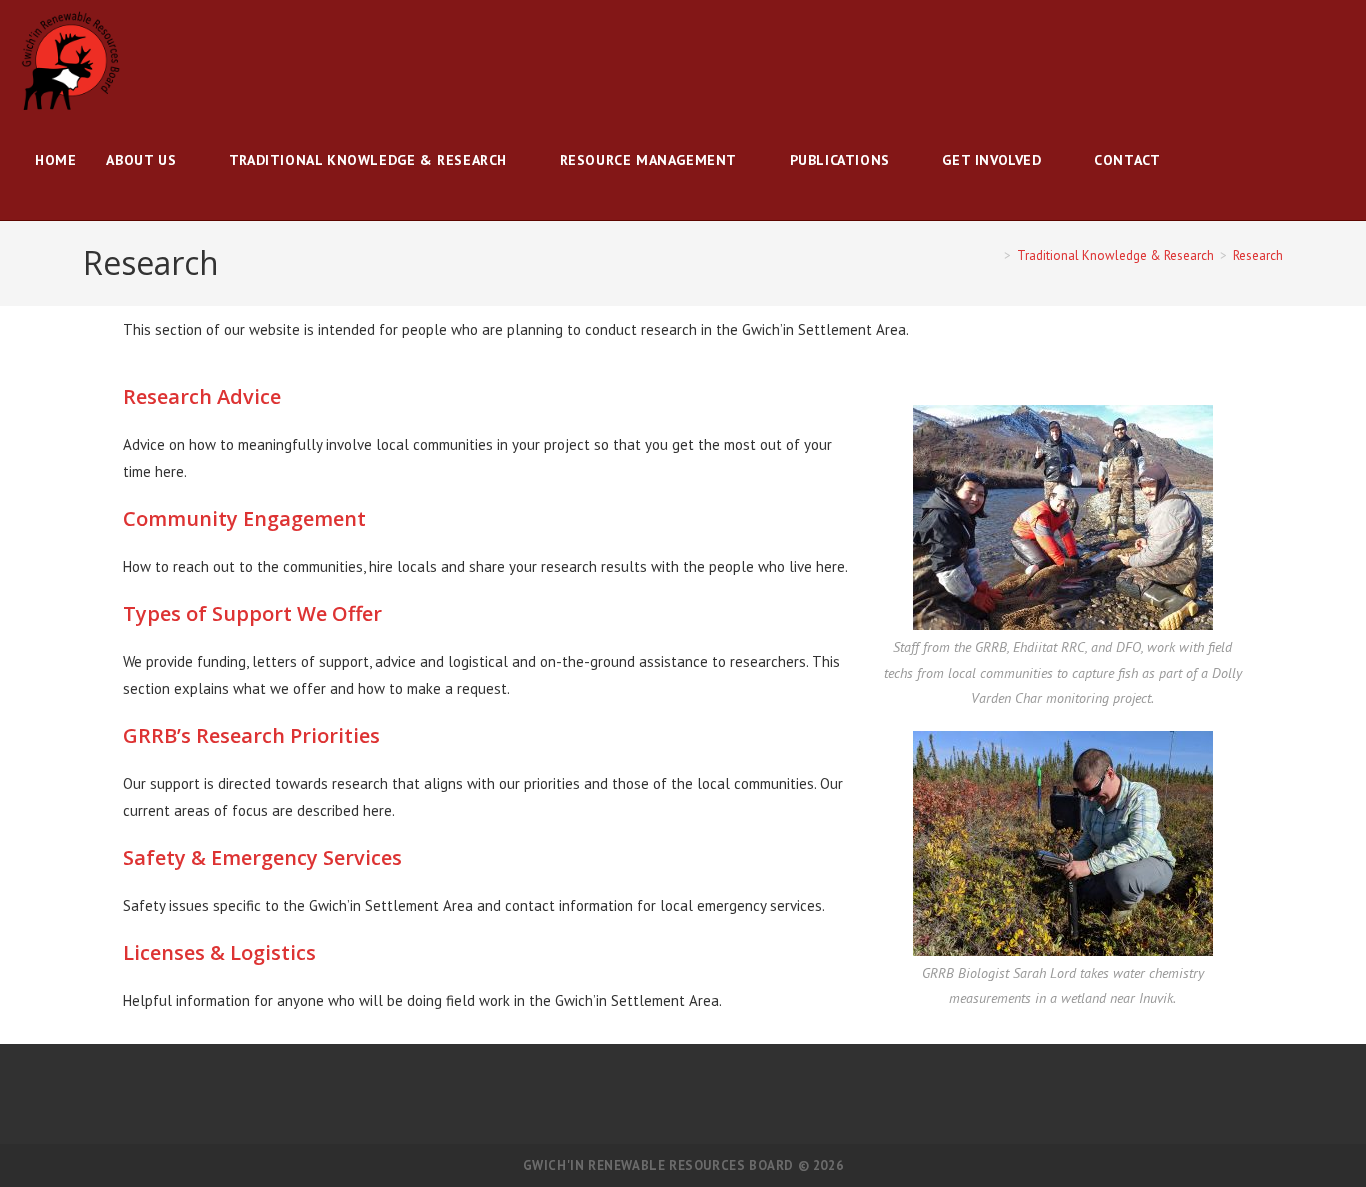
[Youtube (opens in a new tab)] (1340, 61)
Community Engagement (244, 518)
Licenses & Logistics (219, 952)
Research (1258, 255)
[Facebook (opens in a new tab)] (1312, 61)
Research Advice (202, 396)
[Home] (993, 255)
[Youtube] (707, 1094)
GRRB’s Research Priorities (251, 735)
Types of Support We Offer (252, 613)
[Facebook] (659, 1094)
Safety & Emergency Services (262, 857)
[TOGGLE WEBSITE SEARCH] (1195, 160)
